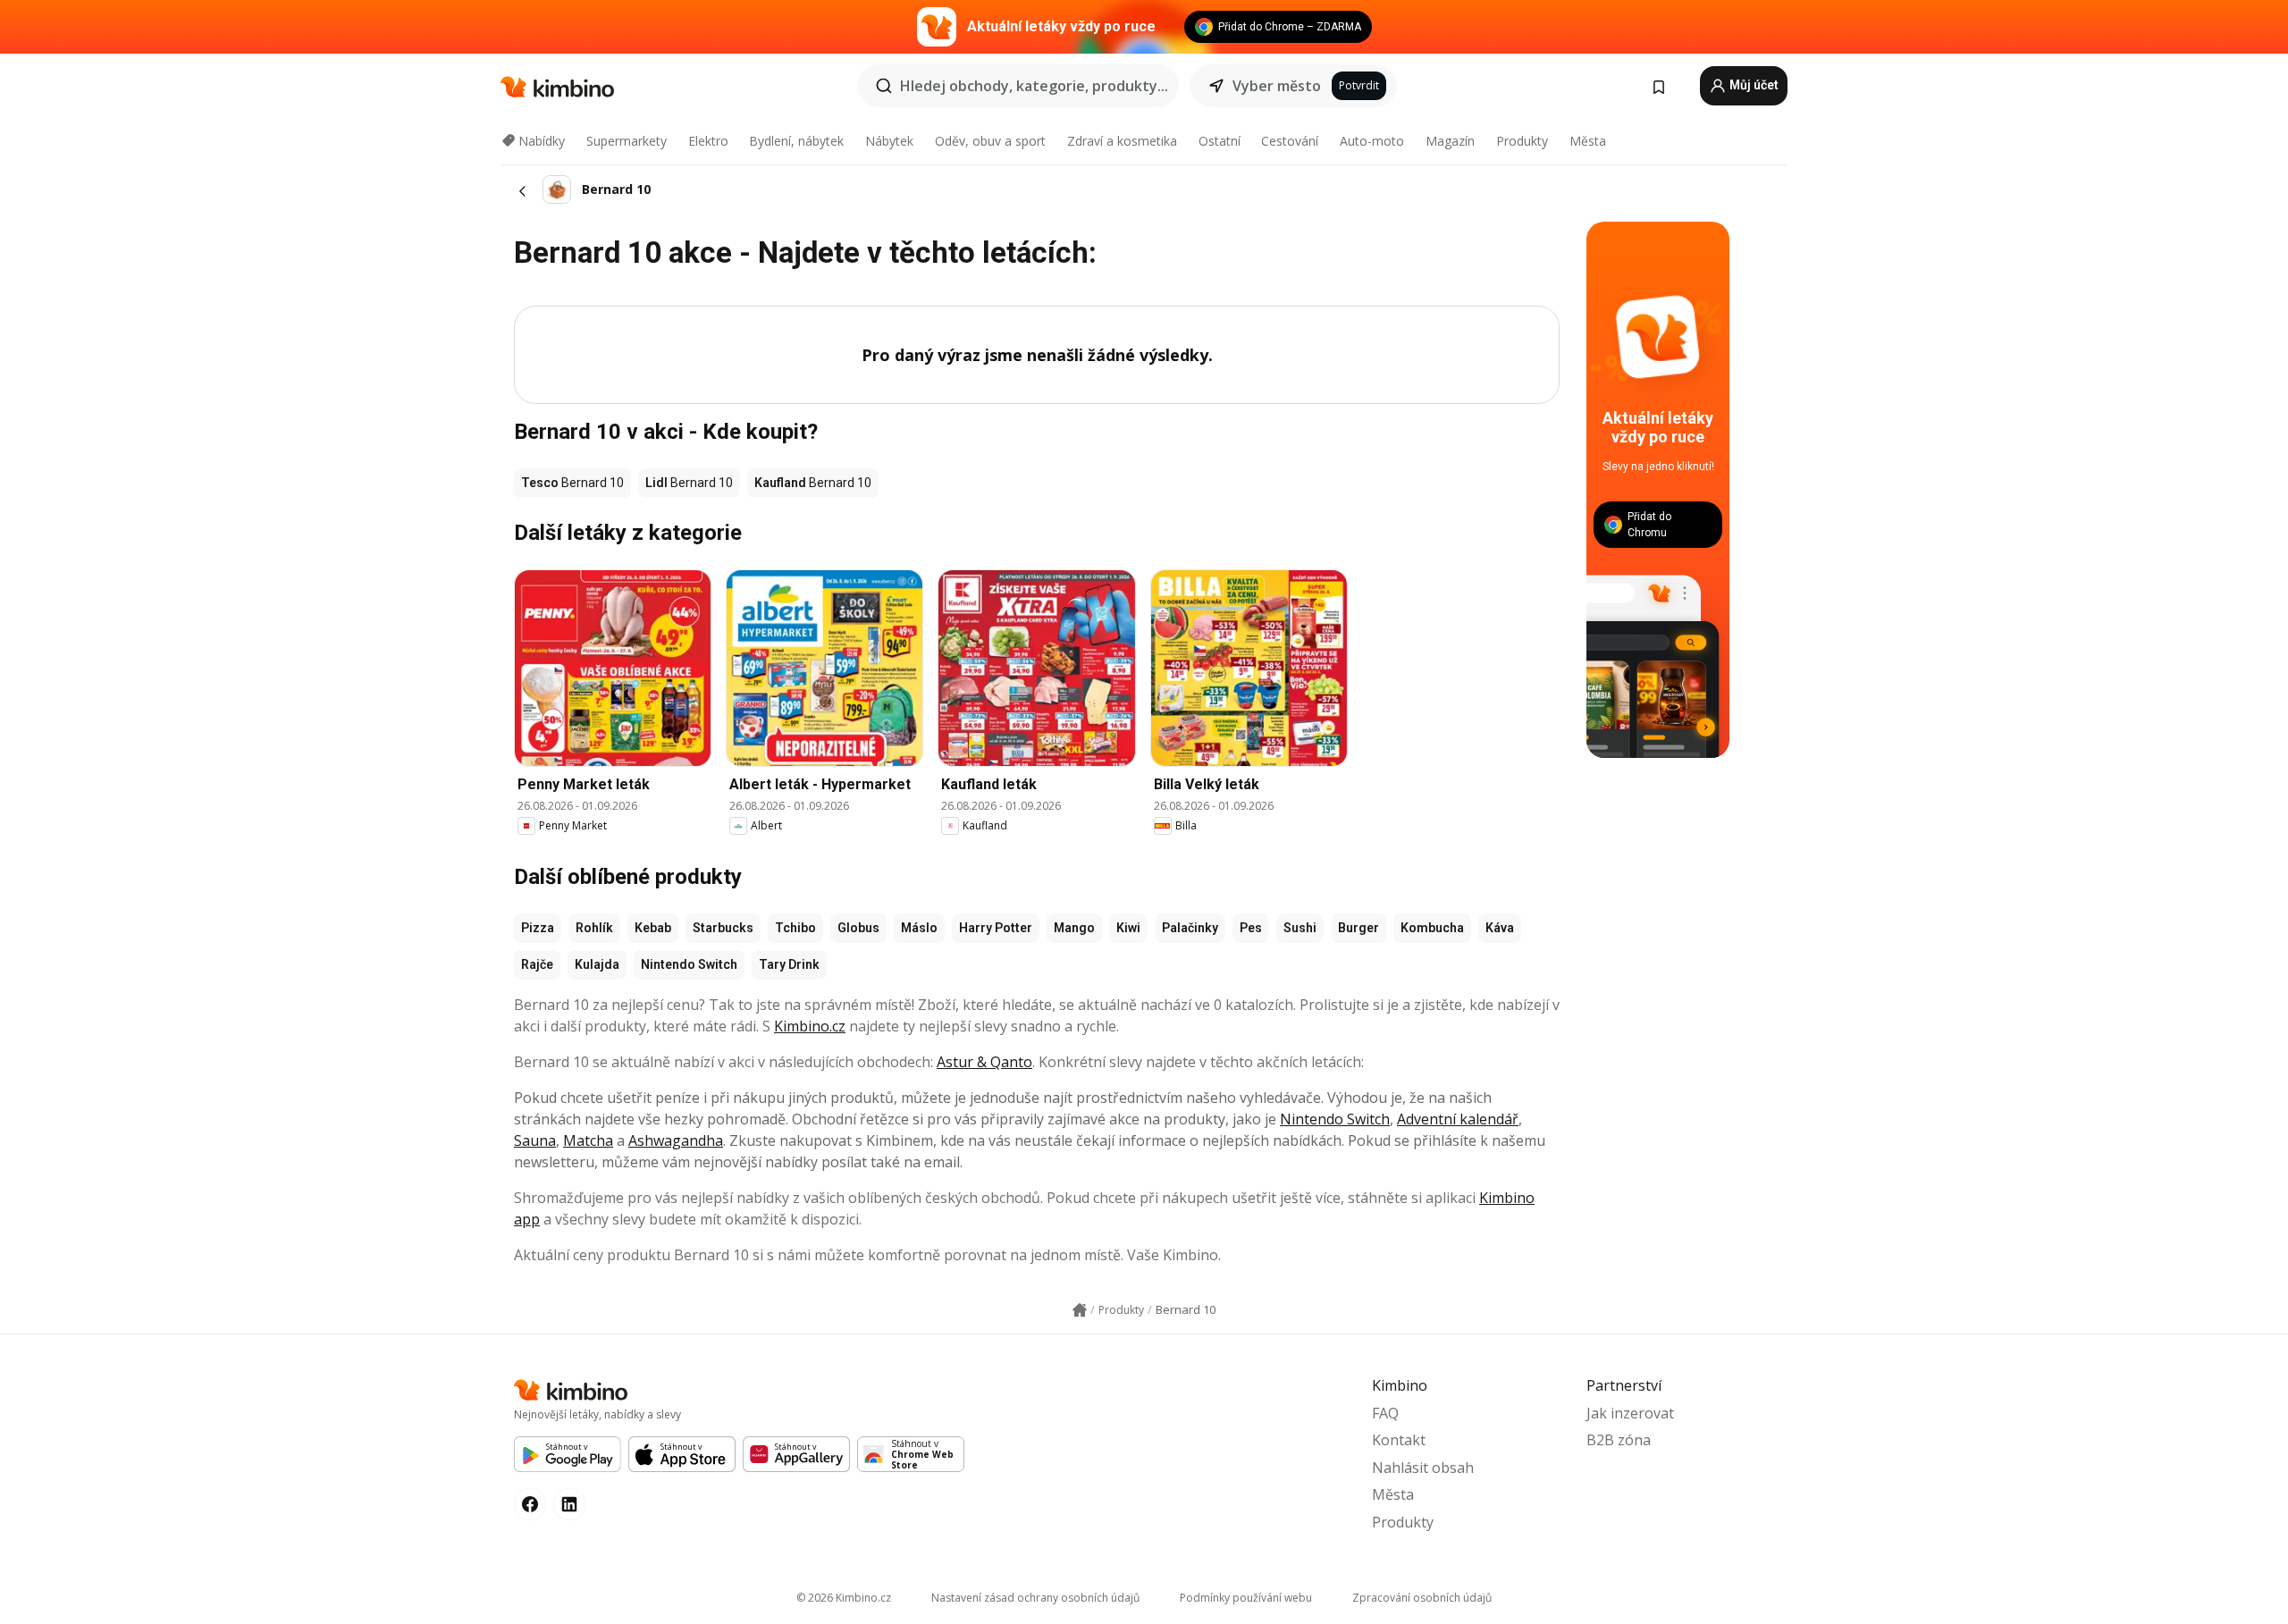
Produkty (1522, 141)
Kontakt (1399, 1440)
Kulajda (597, 964)
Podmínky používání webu (1246, 1598)
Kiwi (1128, 928)
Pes (1251, 928)
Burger (1358, 928)
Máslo (919, 928)
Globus (858, 928)
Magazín (1450, 141)
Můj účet (1753, 85)
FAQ (1385, 1413)
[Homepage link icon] (1080, 1310)
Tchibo (795, 928)
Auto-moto (1372, 141)
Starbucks (723, 928)
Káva (1500, 928)
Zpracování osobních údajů (1422, 1598)
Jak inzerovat (1630, 1413)
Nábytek (889, 141)
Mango (1074, 928)
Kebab (653, 928)
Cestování (1290, 141)
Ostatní (1220, 141)
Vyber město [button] (1277, 86)
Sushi (1300, 928)
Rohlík (594, 928)
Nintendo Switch (689, 964)
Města (1588, 141)
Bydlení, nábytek (796, 141)
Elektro (708, 141)
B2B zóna (1619, 1440)
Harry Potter (996, 928)
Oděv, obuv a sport (990, 141)
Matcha (588, 1140)
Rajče (537, 964)
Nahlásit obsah (1423, 1468)
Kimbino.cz (810, 1026)
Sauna (535, 1140)
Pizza (538, 928)
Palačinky (1190, 928)
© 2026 (844, 1598)
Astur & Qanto (984, 1062)
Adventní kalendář (1458, 1119)
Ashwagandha (676, 1140)
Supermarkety (627, 141)
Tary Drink (789, 964)
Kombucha (1432, 928)
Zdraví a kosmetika (1122, 141)
